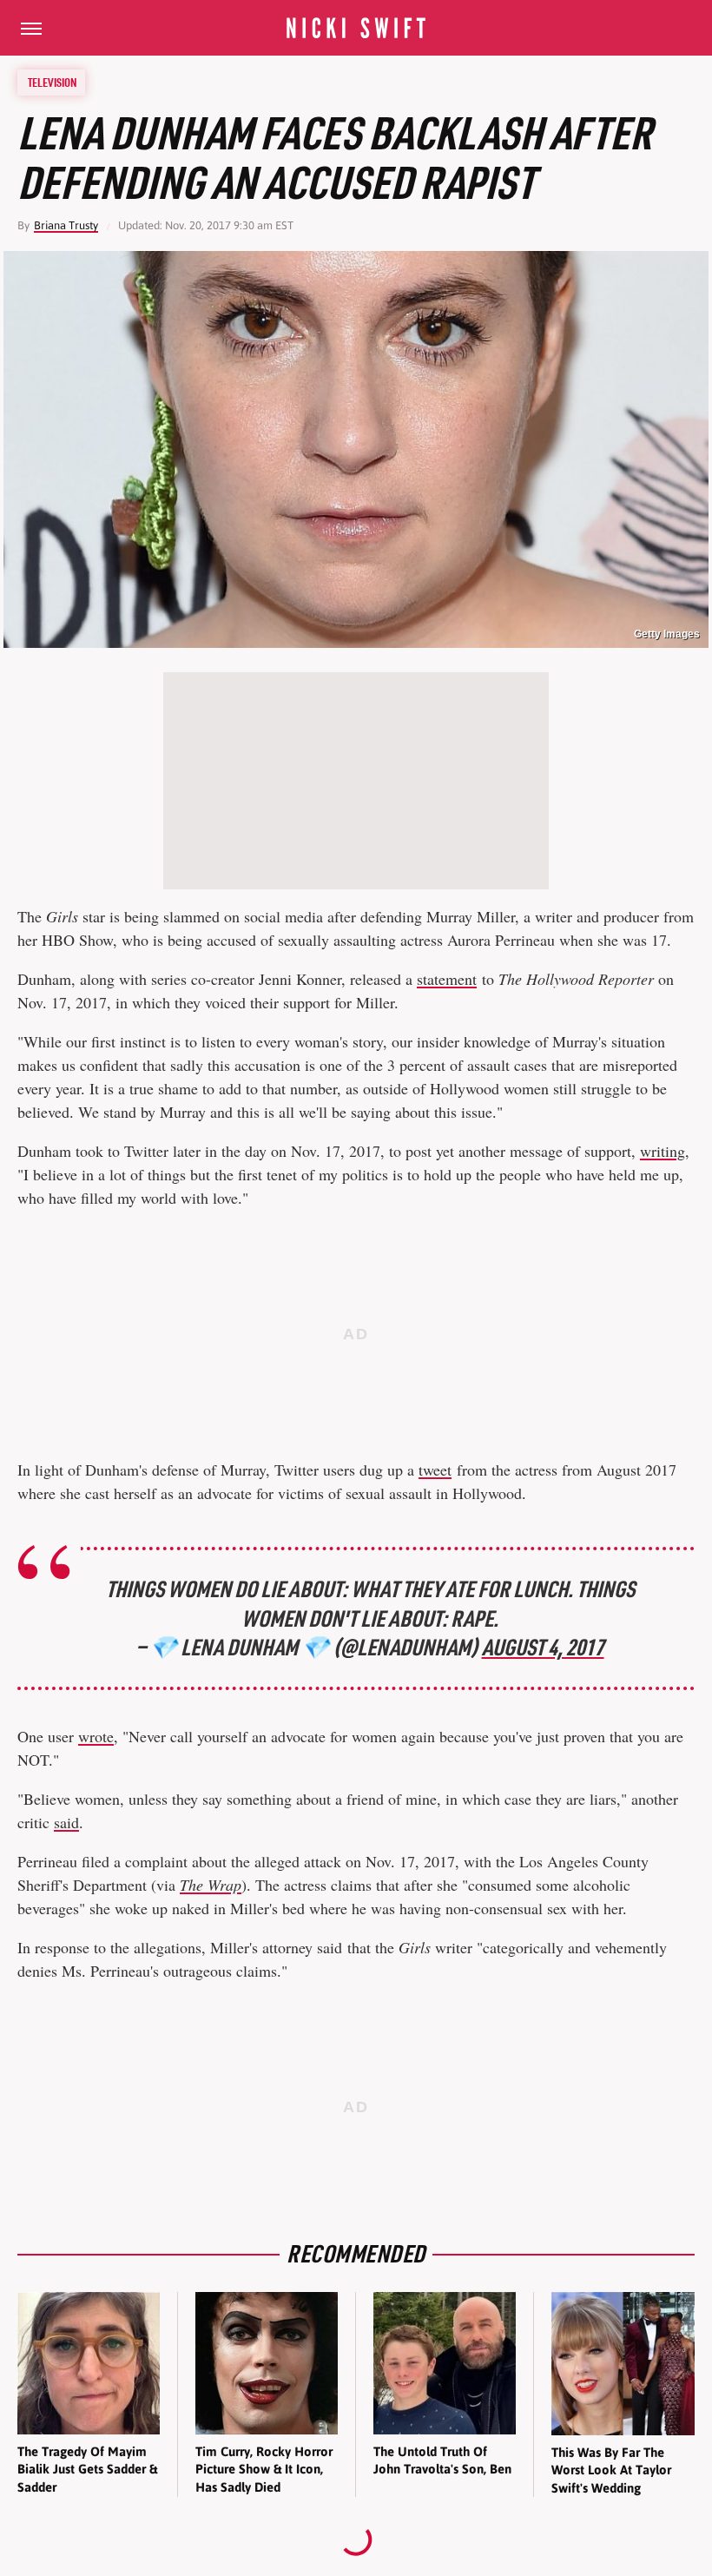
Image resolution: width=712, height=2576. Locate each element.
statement (447, 979)
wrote (96, 1736)
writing (663, 1151)
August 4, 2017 (543, 1647)
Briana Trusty (66, 225)
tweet (435, 1470)
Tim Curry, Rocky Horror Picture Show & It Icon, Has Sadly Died (264, 2469)
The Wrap (211, 1885)
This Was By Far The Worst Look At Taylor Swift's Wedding (611, 2470)
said (66, 1822)
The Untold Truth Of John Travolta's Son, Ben (442, 2460)
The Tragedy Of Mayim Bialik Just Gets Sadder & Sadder (87, 2469)
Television (52, 83)
